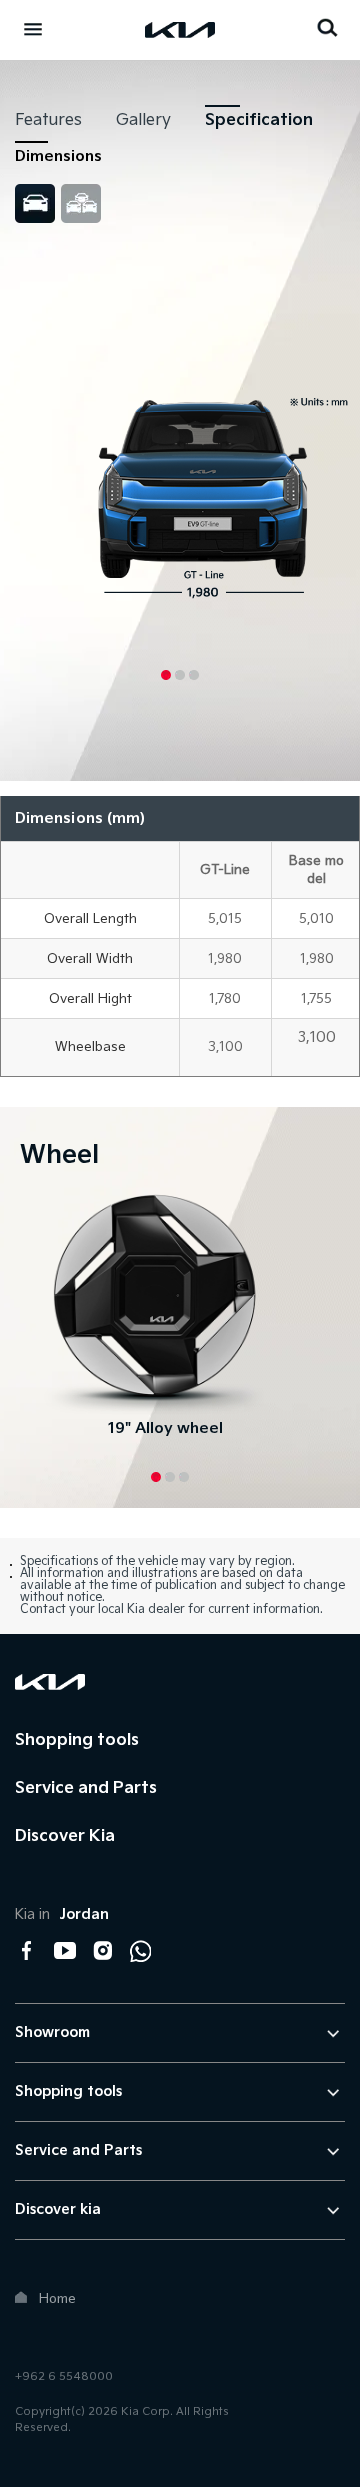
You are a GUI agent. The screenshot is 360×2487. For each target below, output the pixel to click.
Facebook (27, 1951)
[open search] (327, 27)
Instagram (103, 1951)
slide (35, 203)
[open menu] (33, 29)
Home (57, 2299)
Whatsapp (141, 1951)
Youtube (65, 1951)
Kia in (62, 1914)
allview (81, 203)
